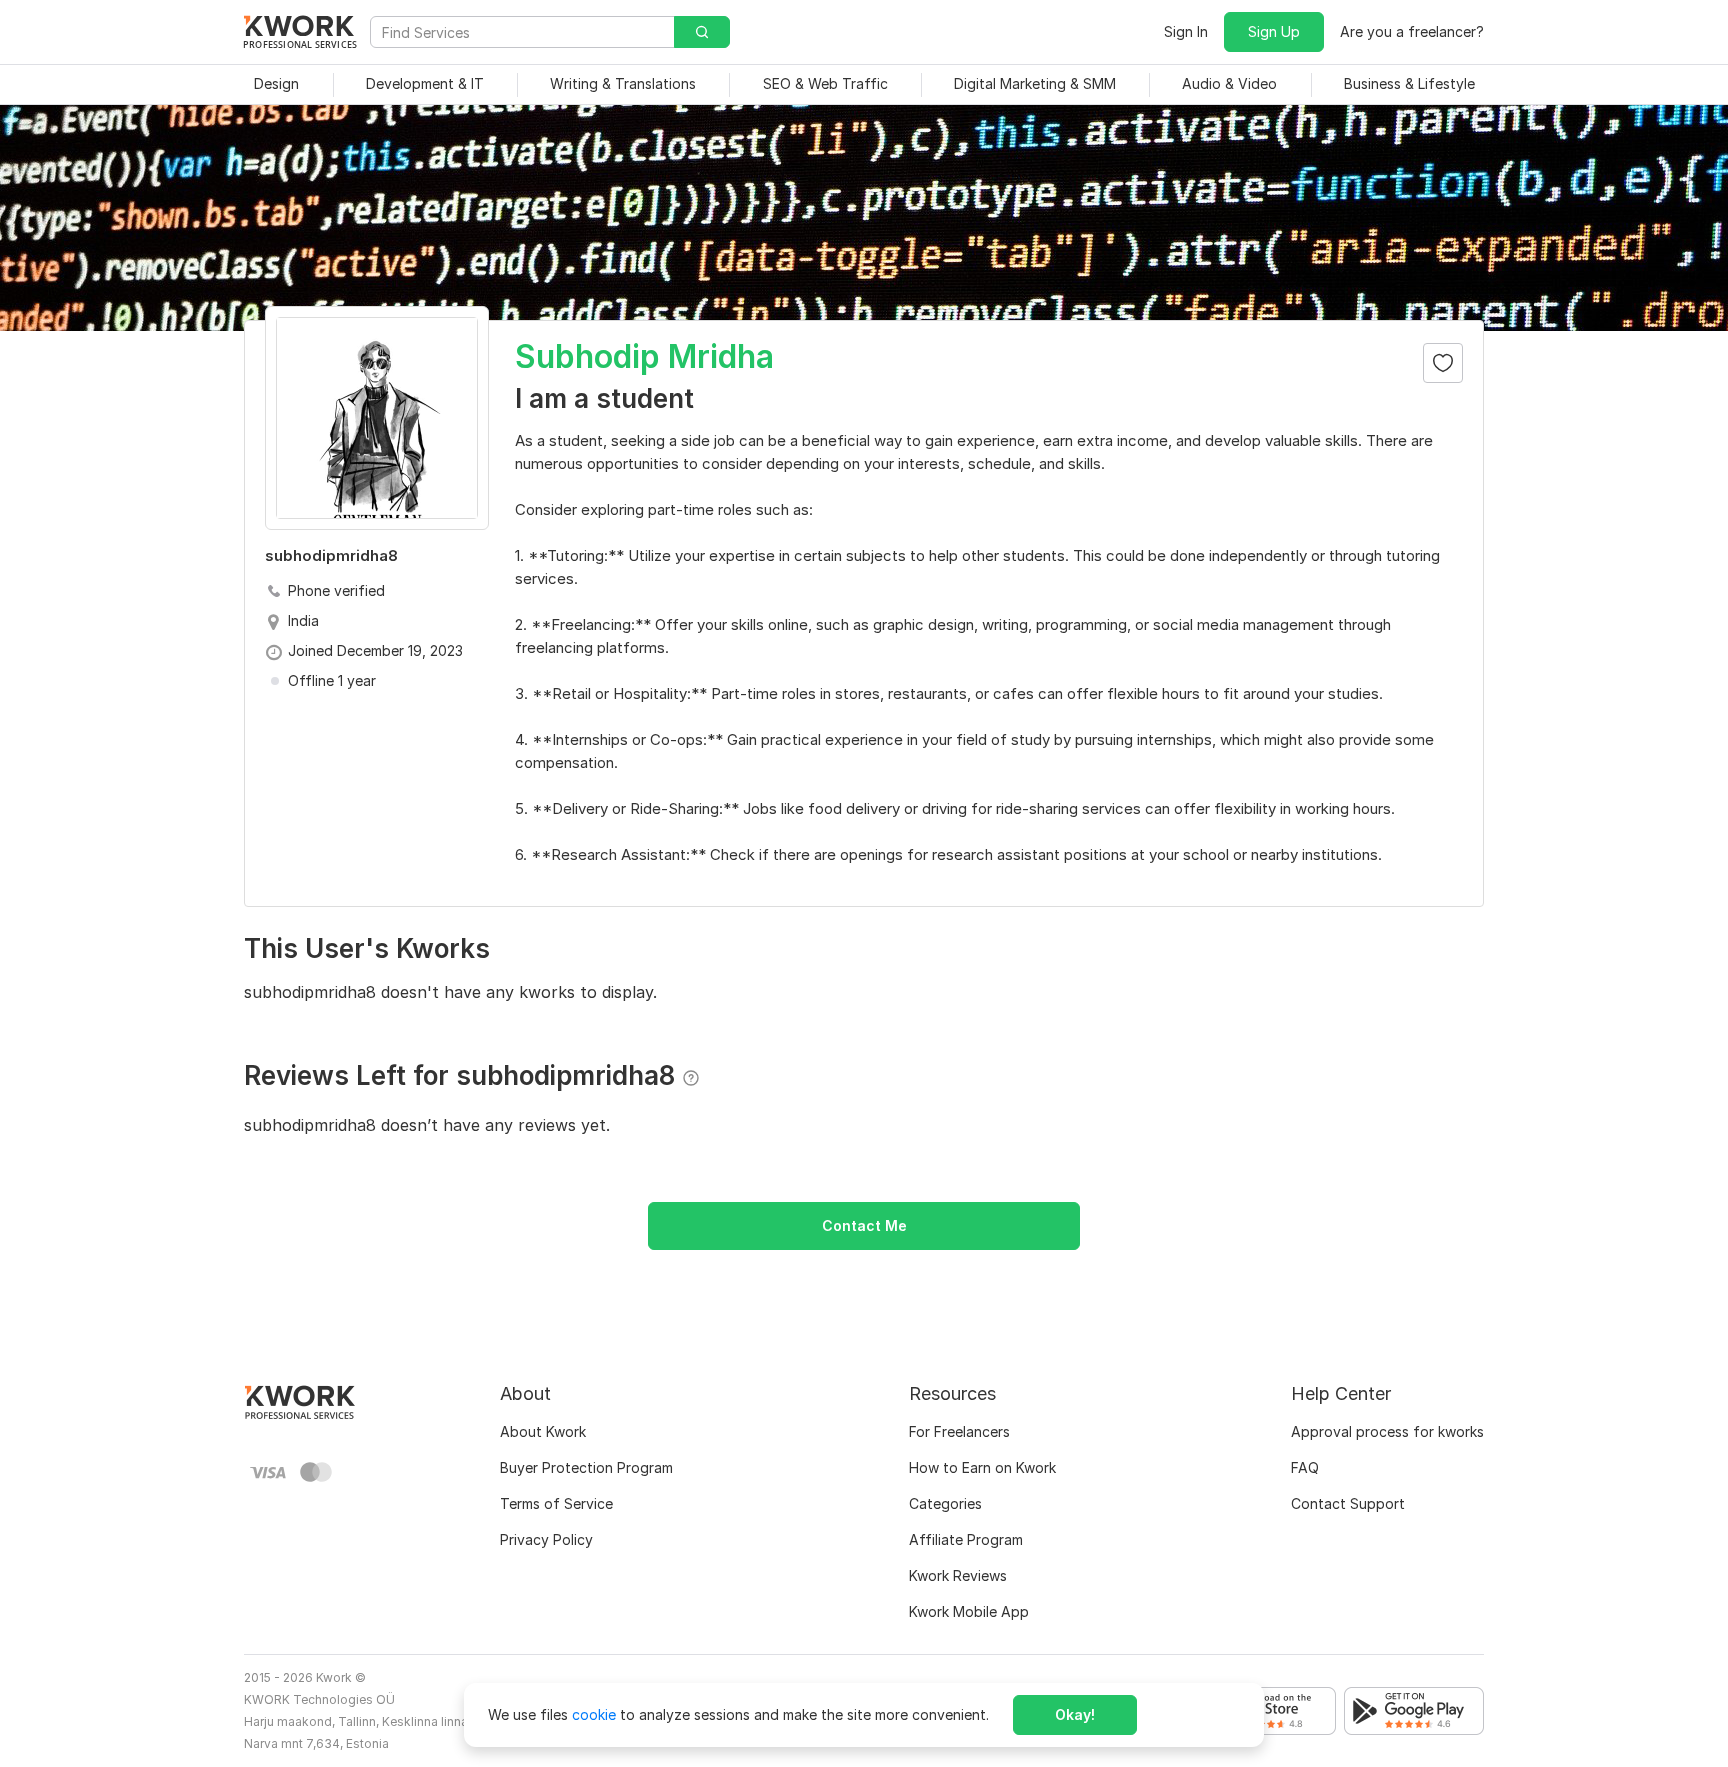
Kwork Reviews (958, 1575)
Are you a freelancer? (1412, 31)
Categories (945, 1503)
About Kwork (543, 1431)
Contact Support (1348, 1503)
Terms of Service (556, 1503)
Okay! (1075, 1714)
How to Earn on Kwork (982, 1467)
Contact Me (864, 1225)
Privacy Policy (546, 1539)
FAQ (1305, 1467)
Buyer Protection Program (586, 1467)
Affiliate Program (966, 1539)
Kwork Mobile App (969, 1611)
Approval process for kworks (1387, 1431)
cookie (594, 1714)
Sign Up (1274, 31)
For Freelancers (959, 1431)
